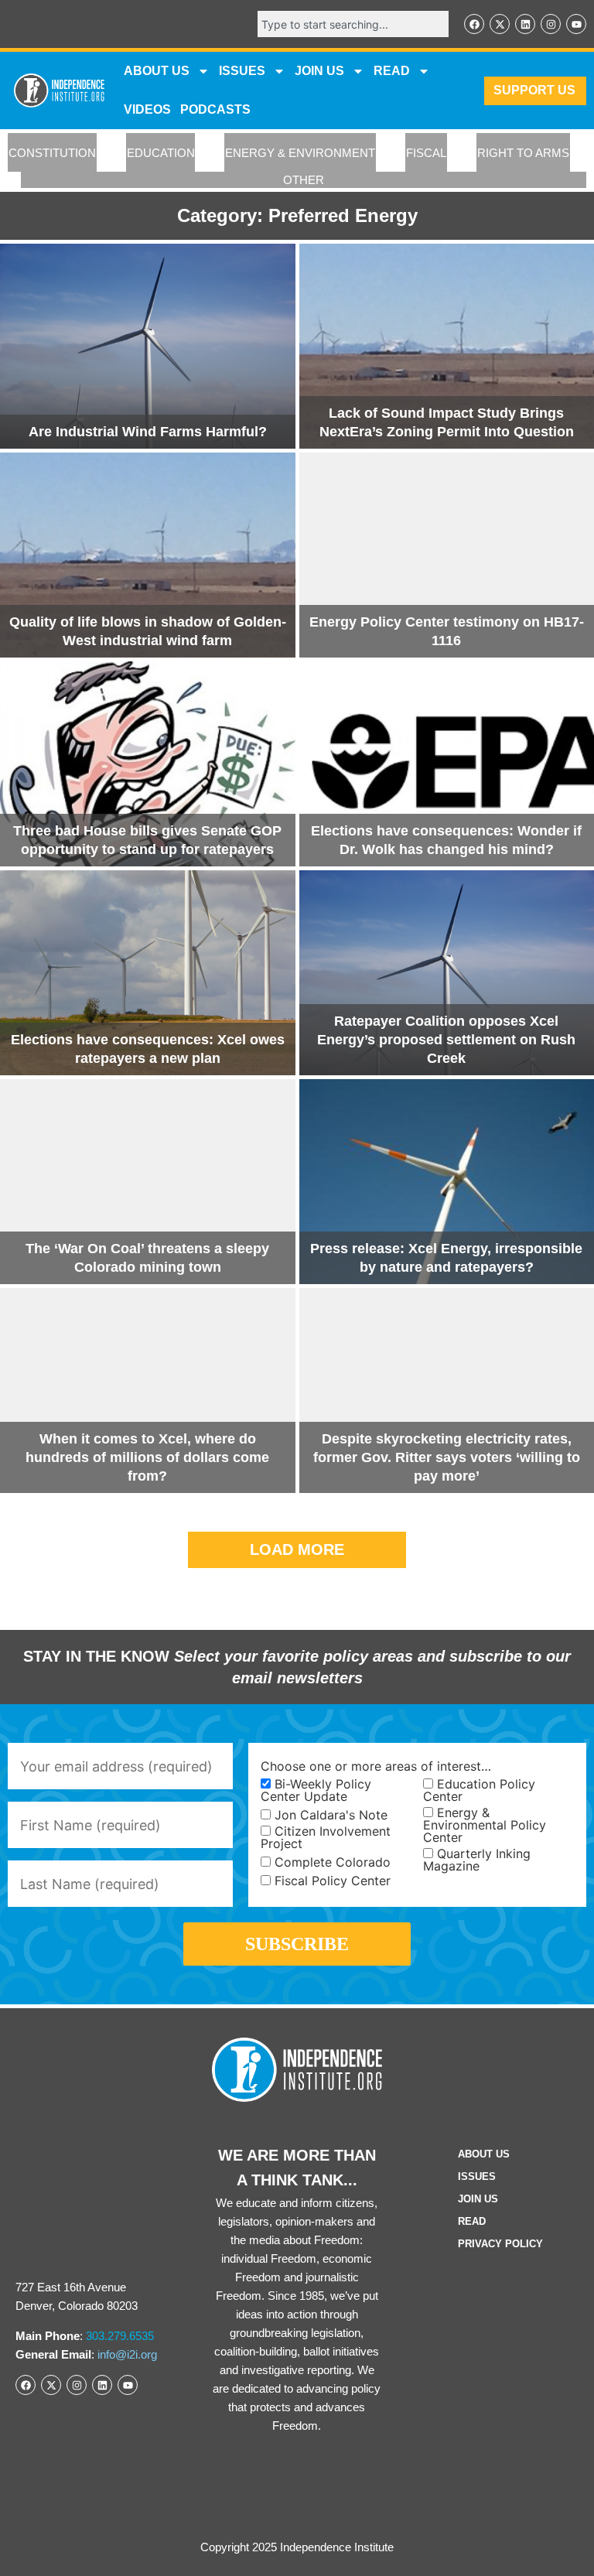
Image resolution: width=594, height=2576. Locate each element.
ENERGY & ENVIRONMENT (300, 153)
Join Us (478, 2199)
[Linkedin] (525, 24)
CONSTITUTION (52, 153)
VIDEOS (147, 109)
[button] (297, 1550)
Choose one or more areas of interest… (376, 1766)
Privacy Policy (500, 2244)
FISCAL (426, 153)
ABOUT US (157, 71)
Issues (242, 71)
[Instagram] (551, 24)
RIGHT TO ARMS (523, 153)
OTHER (304, 180)
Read (472, 2221)
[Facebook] (474, 24)
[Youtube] (576, 24)
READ (392, 71)
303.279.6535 (120, 2336)
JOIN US (319, 71)
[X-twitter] (500, 24)
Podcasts (215, 109)
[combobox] (353, 24)
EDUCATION (161, 153)
